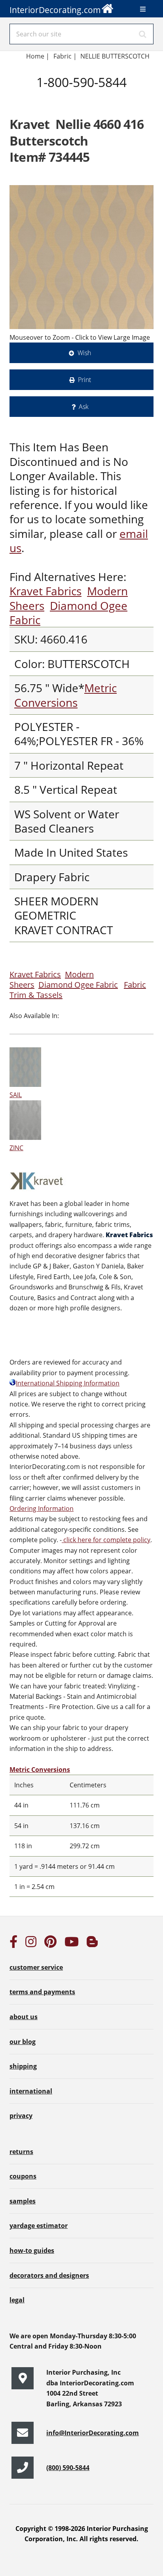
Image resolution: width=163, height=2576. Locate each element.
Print (84, 380)
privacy (21, 2116)
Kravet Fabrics (45, 591)
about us (24, 2017)
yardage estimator (39, 2226)
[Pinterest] (50, 1944)
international (31, 2091)
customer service (36, 1967)
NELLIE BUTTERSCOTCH (115, 56)
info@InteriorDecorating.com (93, 2433)
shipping (23, 2066)
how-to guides (32, 2250)
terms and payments (42, 1992)
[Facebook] (13, 1944)
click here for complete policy (106, 1540)
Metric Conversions (65, 695)
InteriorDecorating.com (55, 10)
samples (23, 2201)
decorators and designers (49, 2275)
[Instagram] (31, 1944)
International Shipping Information (68, 1383)
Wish (84, 353)
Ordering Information (42, 1509)
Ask (84, 407)
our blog (23, 2042)
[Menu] (143, 9)
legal (17, 2300)
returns (21, 2152)
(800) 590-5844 (68, 2468)
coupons (23, 2176)
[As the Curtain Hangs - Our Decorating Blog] (92, 1944)
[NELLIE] (81, 257)
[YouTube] (72, 1944)
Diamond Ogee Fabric (68, 613)
